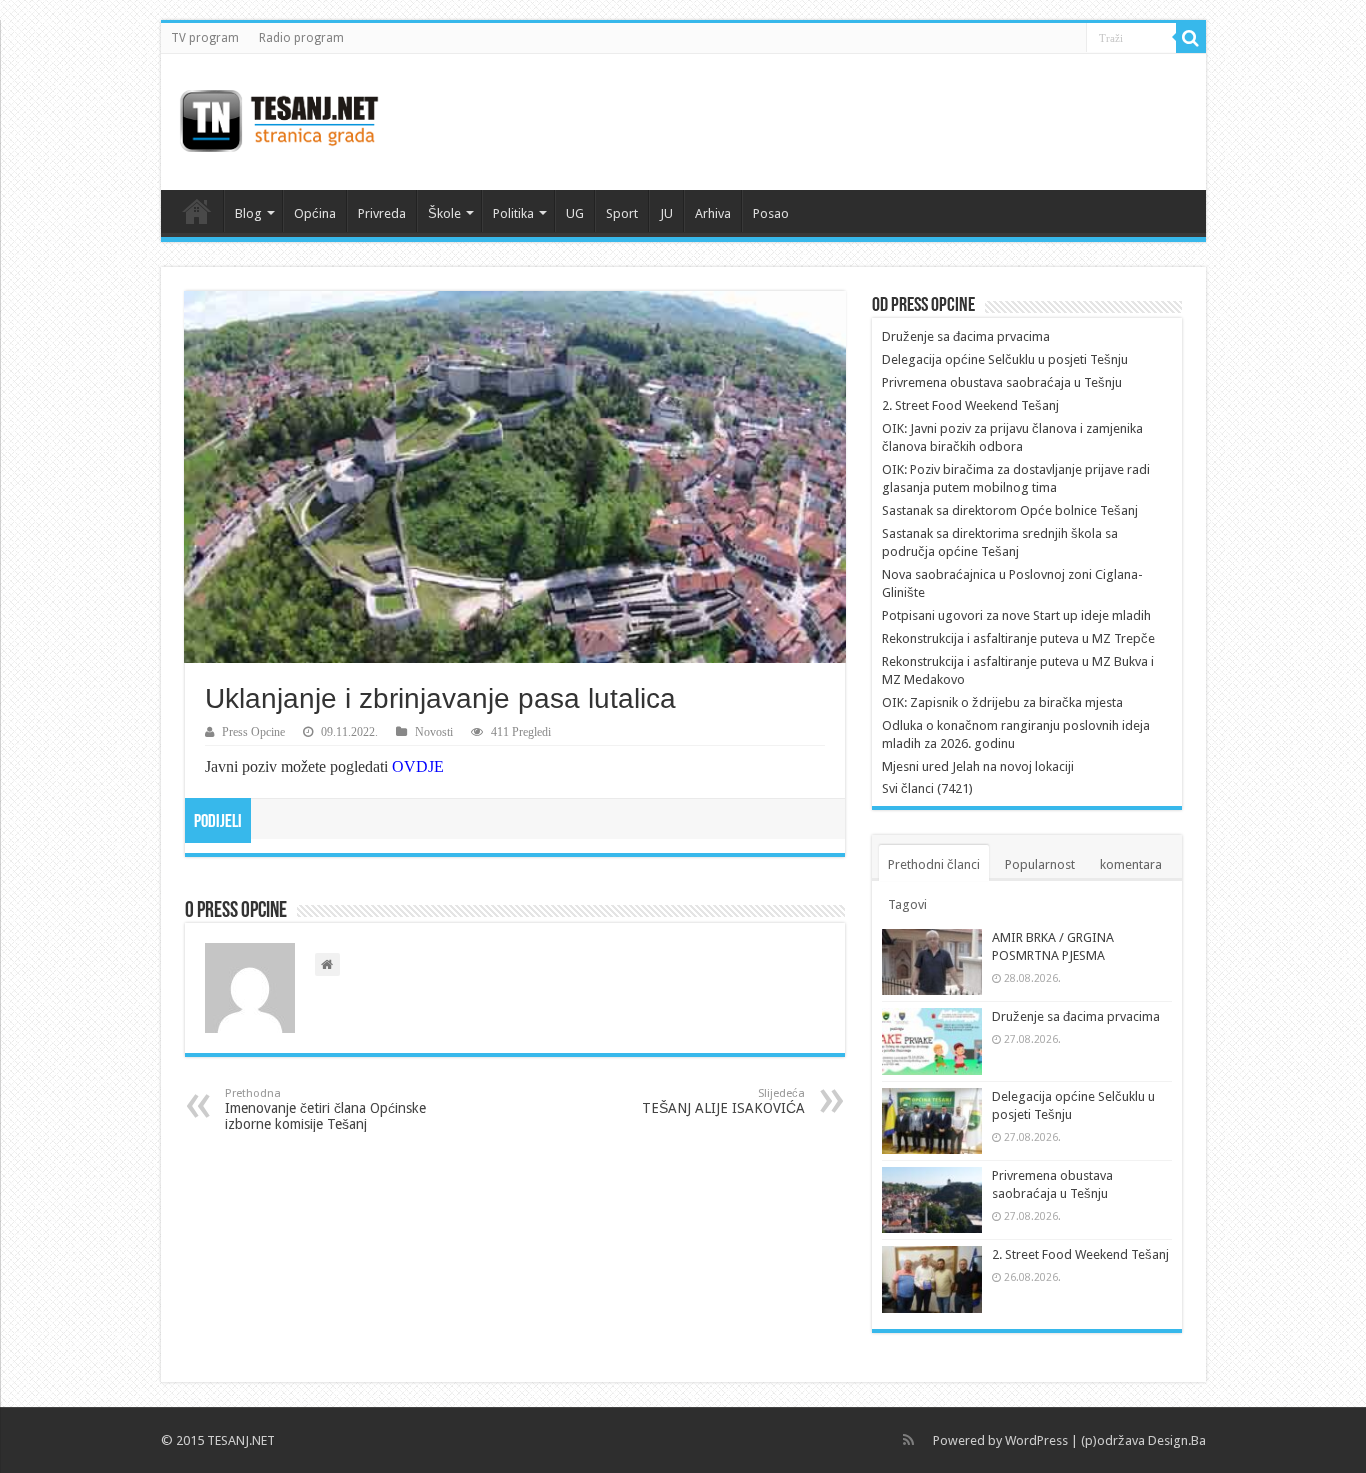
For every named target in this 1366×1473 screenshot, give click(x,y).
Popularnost (1040, 864)
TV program (205, 38)
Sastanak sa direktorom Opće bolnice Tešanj (1010, 510)
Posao (771, 213)
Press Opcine (253, 732)
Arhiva (713, 213)
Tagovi (907, 904)
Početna (197, 211)
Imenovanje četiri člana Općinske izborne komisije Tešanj (325, 1109)
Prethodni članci (934, 864)
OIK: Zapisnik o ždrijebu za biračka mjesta (1002, 702)
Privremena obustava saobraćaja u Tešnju (1002, 382)
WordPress (1036, 1440)
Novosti (434, 732)
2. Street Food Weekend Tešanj (970, 405)
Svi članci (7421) (927, 788)
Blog (248, 213)
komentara (1131, 864)
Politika (513, 213)
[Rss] (908, 1440)
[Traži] (1191, 38)
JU (666, 213)
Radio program (301, 38)
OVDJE (418, 766)
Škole (444, 213)
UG (575, 213)
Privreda (382, 213)
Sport (622, 213)
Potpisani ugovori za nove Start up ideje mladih (1016, 615)
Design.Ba (1177, 1440)
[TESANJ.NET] (278, 118)
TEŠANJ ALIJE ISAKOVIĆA (723, 1101)
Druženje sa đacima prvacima (966, 336)
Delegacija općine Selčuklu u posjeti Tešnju (1005, 359)
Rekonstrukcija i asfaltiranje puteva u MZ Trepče (1018, 638)
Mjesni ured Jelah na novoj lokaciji (978, 766)
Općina (315, 213)
